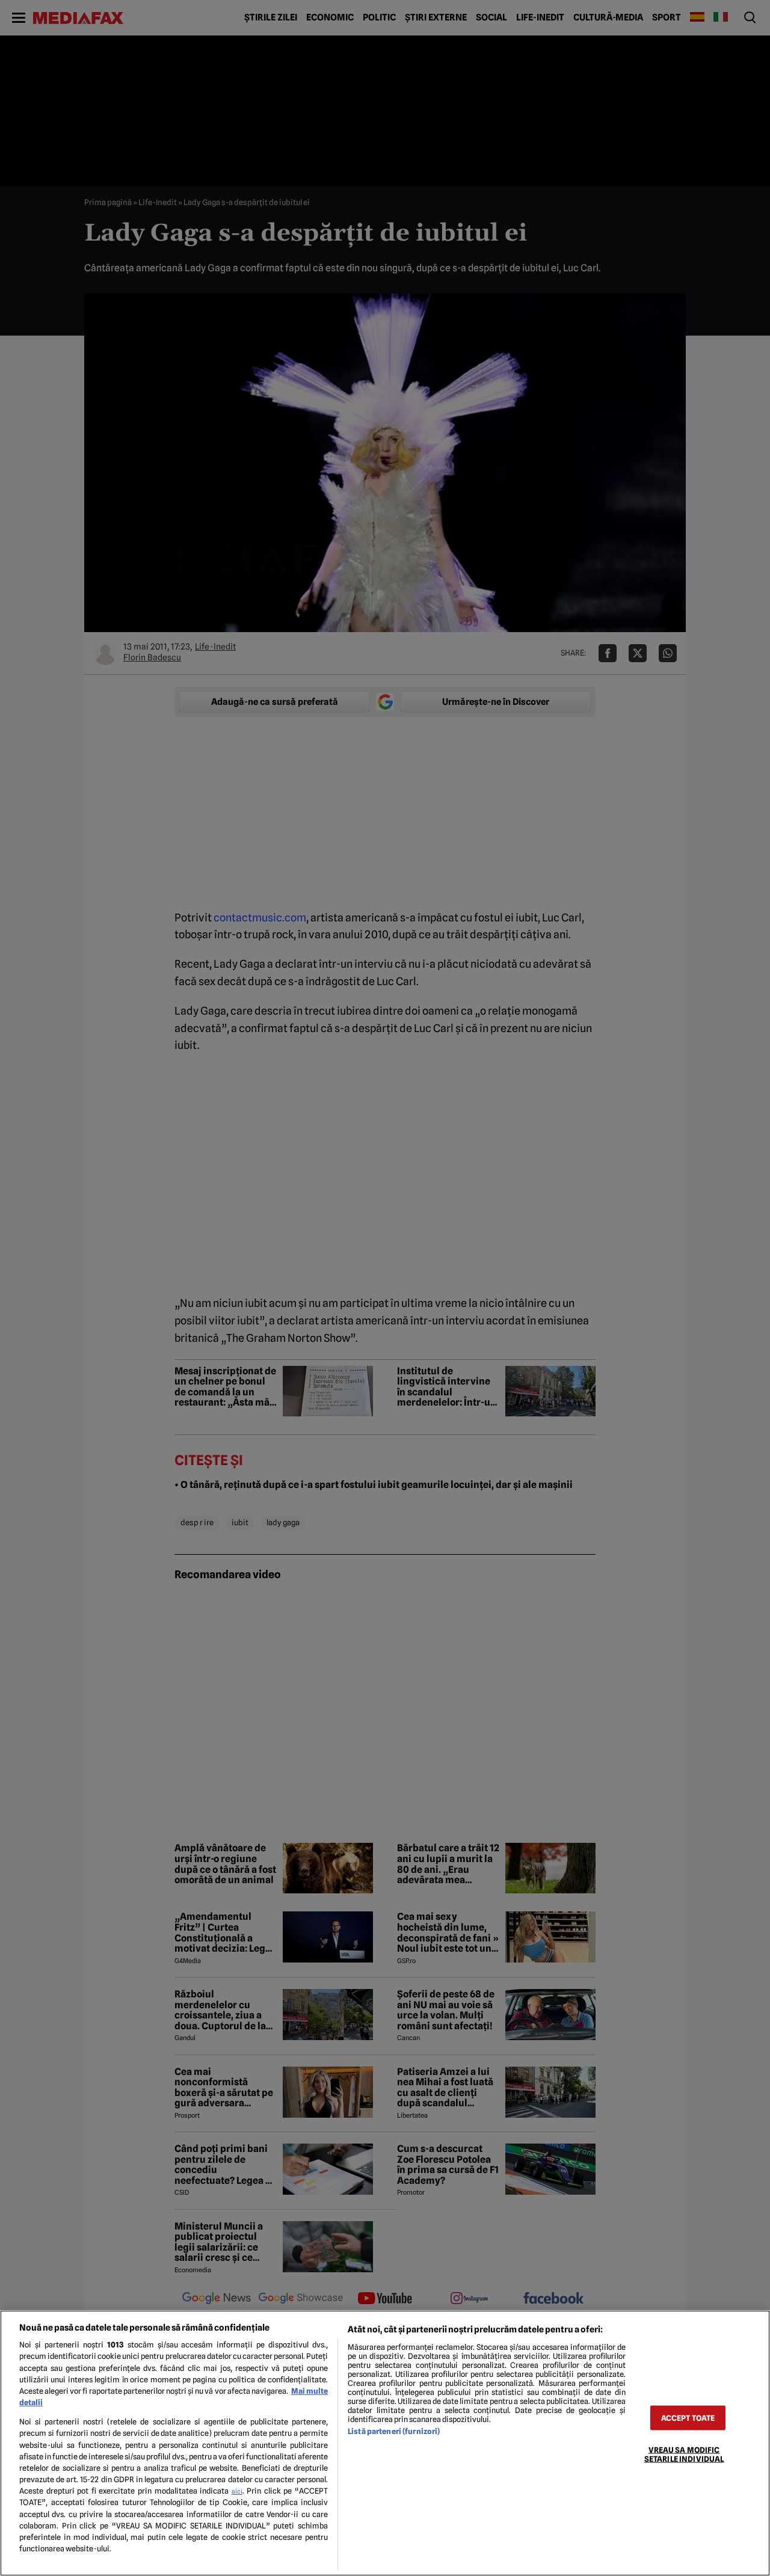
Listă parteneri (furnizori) (394, 2431)
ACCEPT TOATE (688, 2418)
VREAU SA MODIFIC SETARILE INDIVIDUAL (684, 2454)
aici (237, 2491)
